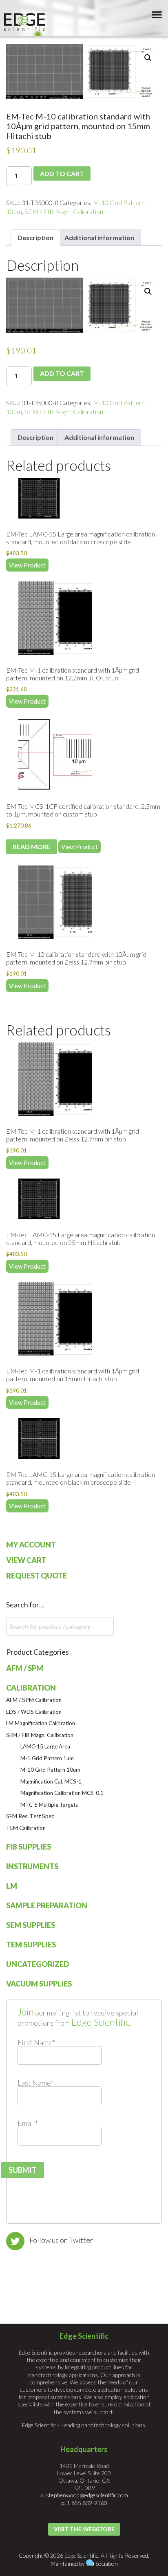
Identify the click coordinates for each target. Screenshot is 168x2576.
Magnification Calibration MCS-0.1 (62, 1793)
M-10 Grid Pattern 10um (50, 1770)
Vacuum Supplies (39, 1984)
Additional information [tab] (99, 237)
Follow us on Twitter (61, 2240)
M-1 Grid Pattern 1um (47, 1758)
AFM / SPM (25, 1668)
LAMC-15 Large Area (45, 1746)
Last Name (35, 2083)
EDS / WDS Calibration (34, 1712)
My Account (31, 1545)
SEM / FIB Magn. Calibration (64, 211)
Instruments (32, 1866)
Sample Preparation (47, 1905)
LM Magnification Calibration (41, 1723)
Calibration (31, 1688)
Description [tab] (35, 237)
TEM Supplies (31, 1945)
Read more (32, 847)
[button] (148, 58)
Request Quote (36, 1576)
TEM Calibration (26, 1828)
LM (12, 1886)
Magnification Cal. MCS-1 (51, 1781)
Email (28, 2123)
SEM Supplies (31, 1925)
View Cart (26, 1560)
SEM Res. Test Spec (30, 1816)
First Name (36, 2042)
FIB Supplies (29, 1847)
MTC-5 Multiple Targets (49, 1805)
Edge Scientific (24, 22)
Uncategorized (38, 1964)
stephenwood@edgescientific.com (87, 2495)
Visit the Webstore (84, 2529)
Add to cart (62, 173)
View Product (27, 565)
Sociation (107, 2564)
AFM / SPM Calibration (34, 1700)
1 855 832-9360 (87, 2503)
